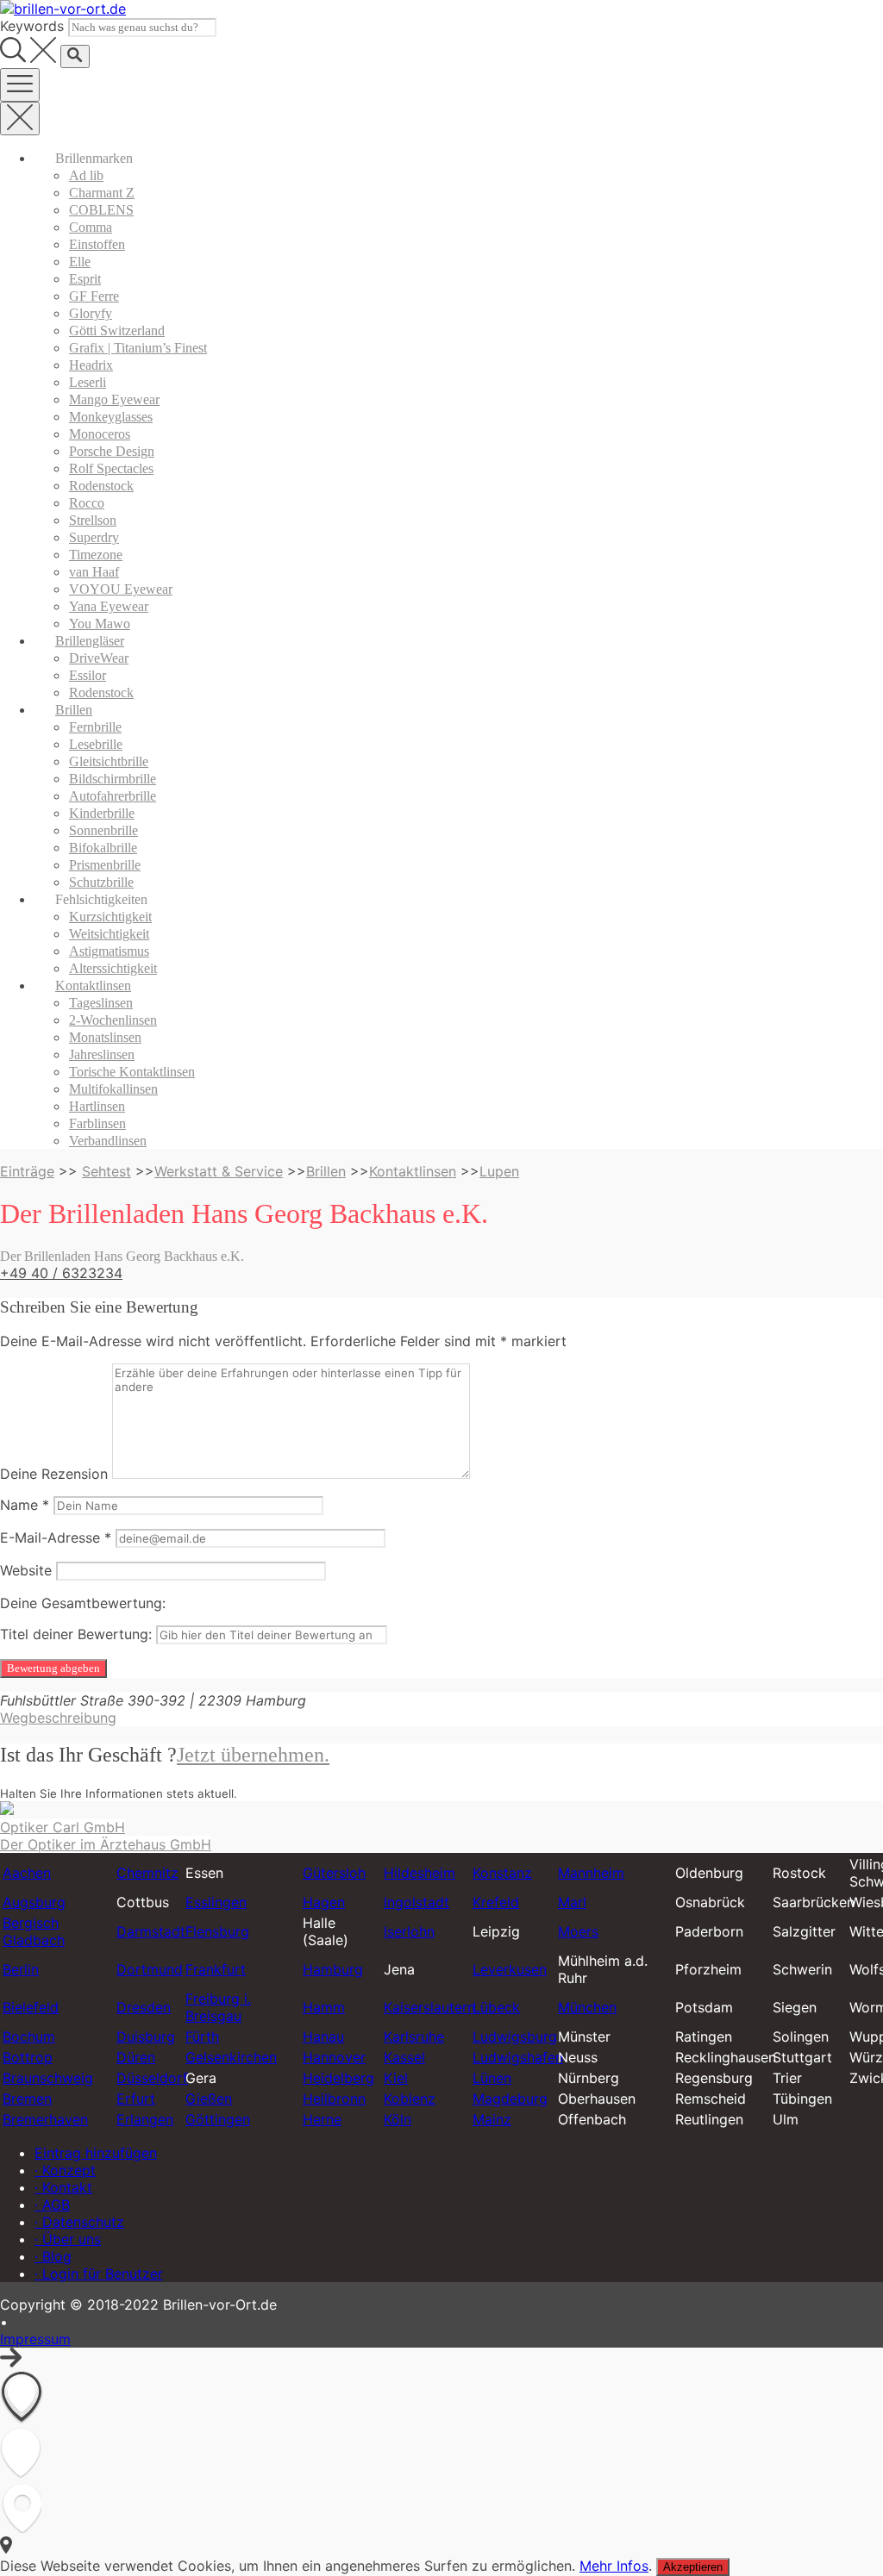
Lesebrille (96, 744)
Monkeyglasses (111, 417)
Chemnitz (147, 1873)
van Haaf (94, 572)
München (587, 2007)
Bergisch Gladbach (34, 1931)
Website (26, 1570)
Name (25, 1505)
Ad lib (86, 175)
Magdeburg (510, 2099)
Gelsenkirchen (231, 2057)
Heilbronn (334, 2099)
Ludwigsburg (515, 2036)
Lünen (492, 2078)
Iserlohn (409, 1931)
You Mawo (100, 624)
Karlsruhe (414, 2036)
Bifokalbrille (103, 848)
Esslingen (216, 1902)
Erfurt (136, 2099)
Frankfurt (216, 1969)
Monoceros (100, 434)
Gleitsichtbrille (109, 761)
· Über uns (68, 2239)
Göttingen (218, 2119)
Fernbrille (95, 727)
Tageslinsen (101, 1003)
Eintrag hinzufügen (96, 2153)
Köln (398, 2119)
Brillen (74, 710)
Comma (91, 227)
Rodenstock (101, 486)
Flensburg (217, 1931)
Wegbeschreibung (58, 1718)
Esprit (85, 279)
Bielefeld (31, 2007)
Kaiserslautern (429, 2007)
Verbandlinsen (108, 1141)
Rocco (87, 503)
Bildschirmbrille (113, 779)
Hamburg (333, 1969)
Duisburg (146, 2036)
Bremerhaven (45, 2119)
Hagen (324, 1902)
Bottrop (28, 2057)
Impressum (35, 2339)
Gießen (209, 2099)
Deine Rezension (54, 1474)
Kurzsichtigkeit (110, 917)
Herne (322, 2119)
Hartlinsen (97, 1106)
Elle (80, 262)
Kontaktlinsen (93, 985)
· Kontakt (63, 2187)
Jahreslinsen (102, 1054)
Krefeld (496, 1902)
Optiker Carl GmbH (63, 1827)
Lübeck (496, 2007)
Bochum (29, 2036)
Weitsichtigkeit (109, 934)
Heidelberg (338, 2078)
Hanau (323, 2036)
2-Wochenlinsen (113, 1020)
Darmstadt (151, 1931)
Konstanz (502, 1873)
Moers (578, 1931)
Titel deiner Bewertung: (76, 1634)
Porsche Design (112, 451)
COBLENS (101, 210)
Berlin (21, 1969)
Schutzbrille (101, 882)
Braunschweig (48, 2078)
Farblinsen (97, 1123)
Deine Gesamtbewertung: (83, 1603)
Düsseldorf (152, 2078)
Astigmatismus (109, 951)
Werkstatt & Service (219, 1171)
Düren (136, 2057)
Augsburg (34, 1902)
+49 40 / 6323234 (61, 1273)
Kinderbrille (102, 813)
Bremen (27, 2099)
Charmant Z (102, 193)
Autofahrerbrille (113, 796)
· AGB (52, 2205)
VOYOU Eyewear (121, 589)
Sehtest (106, 1171)
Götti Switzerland (117, 331)
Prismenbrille (105, 865)
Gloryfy (91, 313)
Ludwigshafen (518, 2057)
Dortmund (150, 1969)
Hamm (324, 2007)
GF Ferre (94, 296)
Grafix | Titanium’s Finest (138, 348)
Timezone (96, 555)
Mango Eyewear (114, 399)
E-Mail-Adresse (56, 1537)
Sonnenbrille (103, 830)
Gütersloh (334, 1873)
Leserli (88, 382)
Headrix (91, 365)
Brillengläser (90, 641)
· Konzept (65, 2170)
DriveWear (99, 658)
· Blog (53, 2256)
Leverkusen (510, 1969)
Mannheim (591, 1873)
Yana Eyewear (109, 606)
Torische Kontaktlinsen (132, 1072)
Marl (572, 1902)
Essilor (88, 675)
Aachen (27, 1873)
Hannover (334, 2057)
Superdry (94, 537)
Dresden (144, 2007)
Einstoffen (97, 244)
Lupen (499, 1171)
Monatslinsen (105, 1037)
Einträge (27, 1171)
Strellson (93, 520)
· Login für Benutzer (99, 2273)
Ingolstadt (416, 1902)
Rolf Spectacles (111, 468)
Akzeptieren (693, 2567)
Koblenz (410, 2099)
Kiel (396, 2078)
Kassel (404, 2057)
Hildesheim (420, 1873)
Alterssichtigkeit (113, 968)
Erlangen (145, 2119)
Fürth (202, 2036)
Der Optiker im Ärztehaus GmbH (106, 1844)
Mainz (492, 2119)
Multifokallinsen (113, 1089)
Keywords (32, 26)
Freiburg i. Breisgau (218, 2007)
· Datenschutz (79, 2222)
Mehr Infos (614, 2566)
